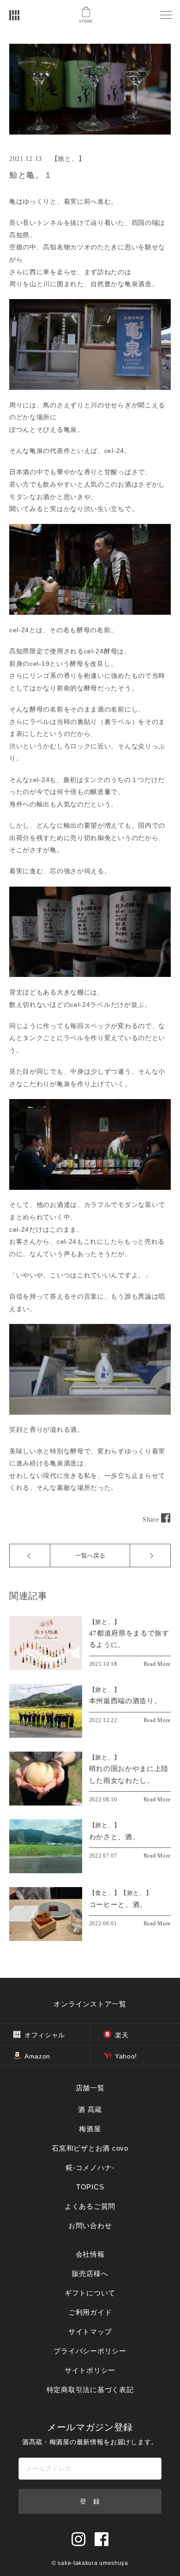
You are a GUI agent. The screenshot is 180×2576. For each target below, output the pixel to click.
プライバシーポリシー (90, 2351)
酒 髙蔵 (90, 2109)
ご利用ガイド (90, 2312)
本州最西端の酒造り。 (125, 1701)
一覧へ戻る (90, 1556)
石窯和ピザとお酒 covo (90, 2148)
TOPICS (90, 2187)
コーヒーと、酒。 (118, 1905)
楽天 (122, 2035)
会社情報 (90, 2254)
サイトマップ (90, 2332)
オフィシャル (45, 2035)
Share (152, 1520)
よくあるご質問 (90, 2206)
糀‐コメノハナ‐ (90, 2167)
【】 (105, 1622)
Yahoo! (126, 2056)
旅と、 (68, 159)
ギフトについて (90, 2293)
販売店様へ (90, 2273)
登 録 (90, 2501)
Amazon (37, 2056)
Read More (157, 1664)
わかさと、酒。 (114, 1837)
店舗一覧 (90, 2088)
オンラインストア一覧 (90, 2004)
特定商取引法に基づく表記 (90, 2390)
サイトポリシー (90, 2370)
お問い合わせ (90, 2226)
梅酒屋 (90, 2129)
